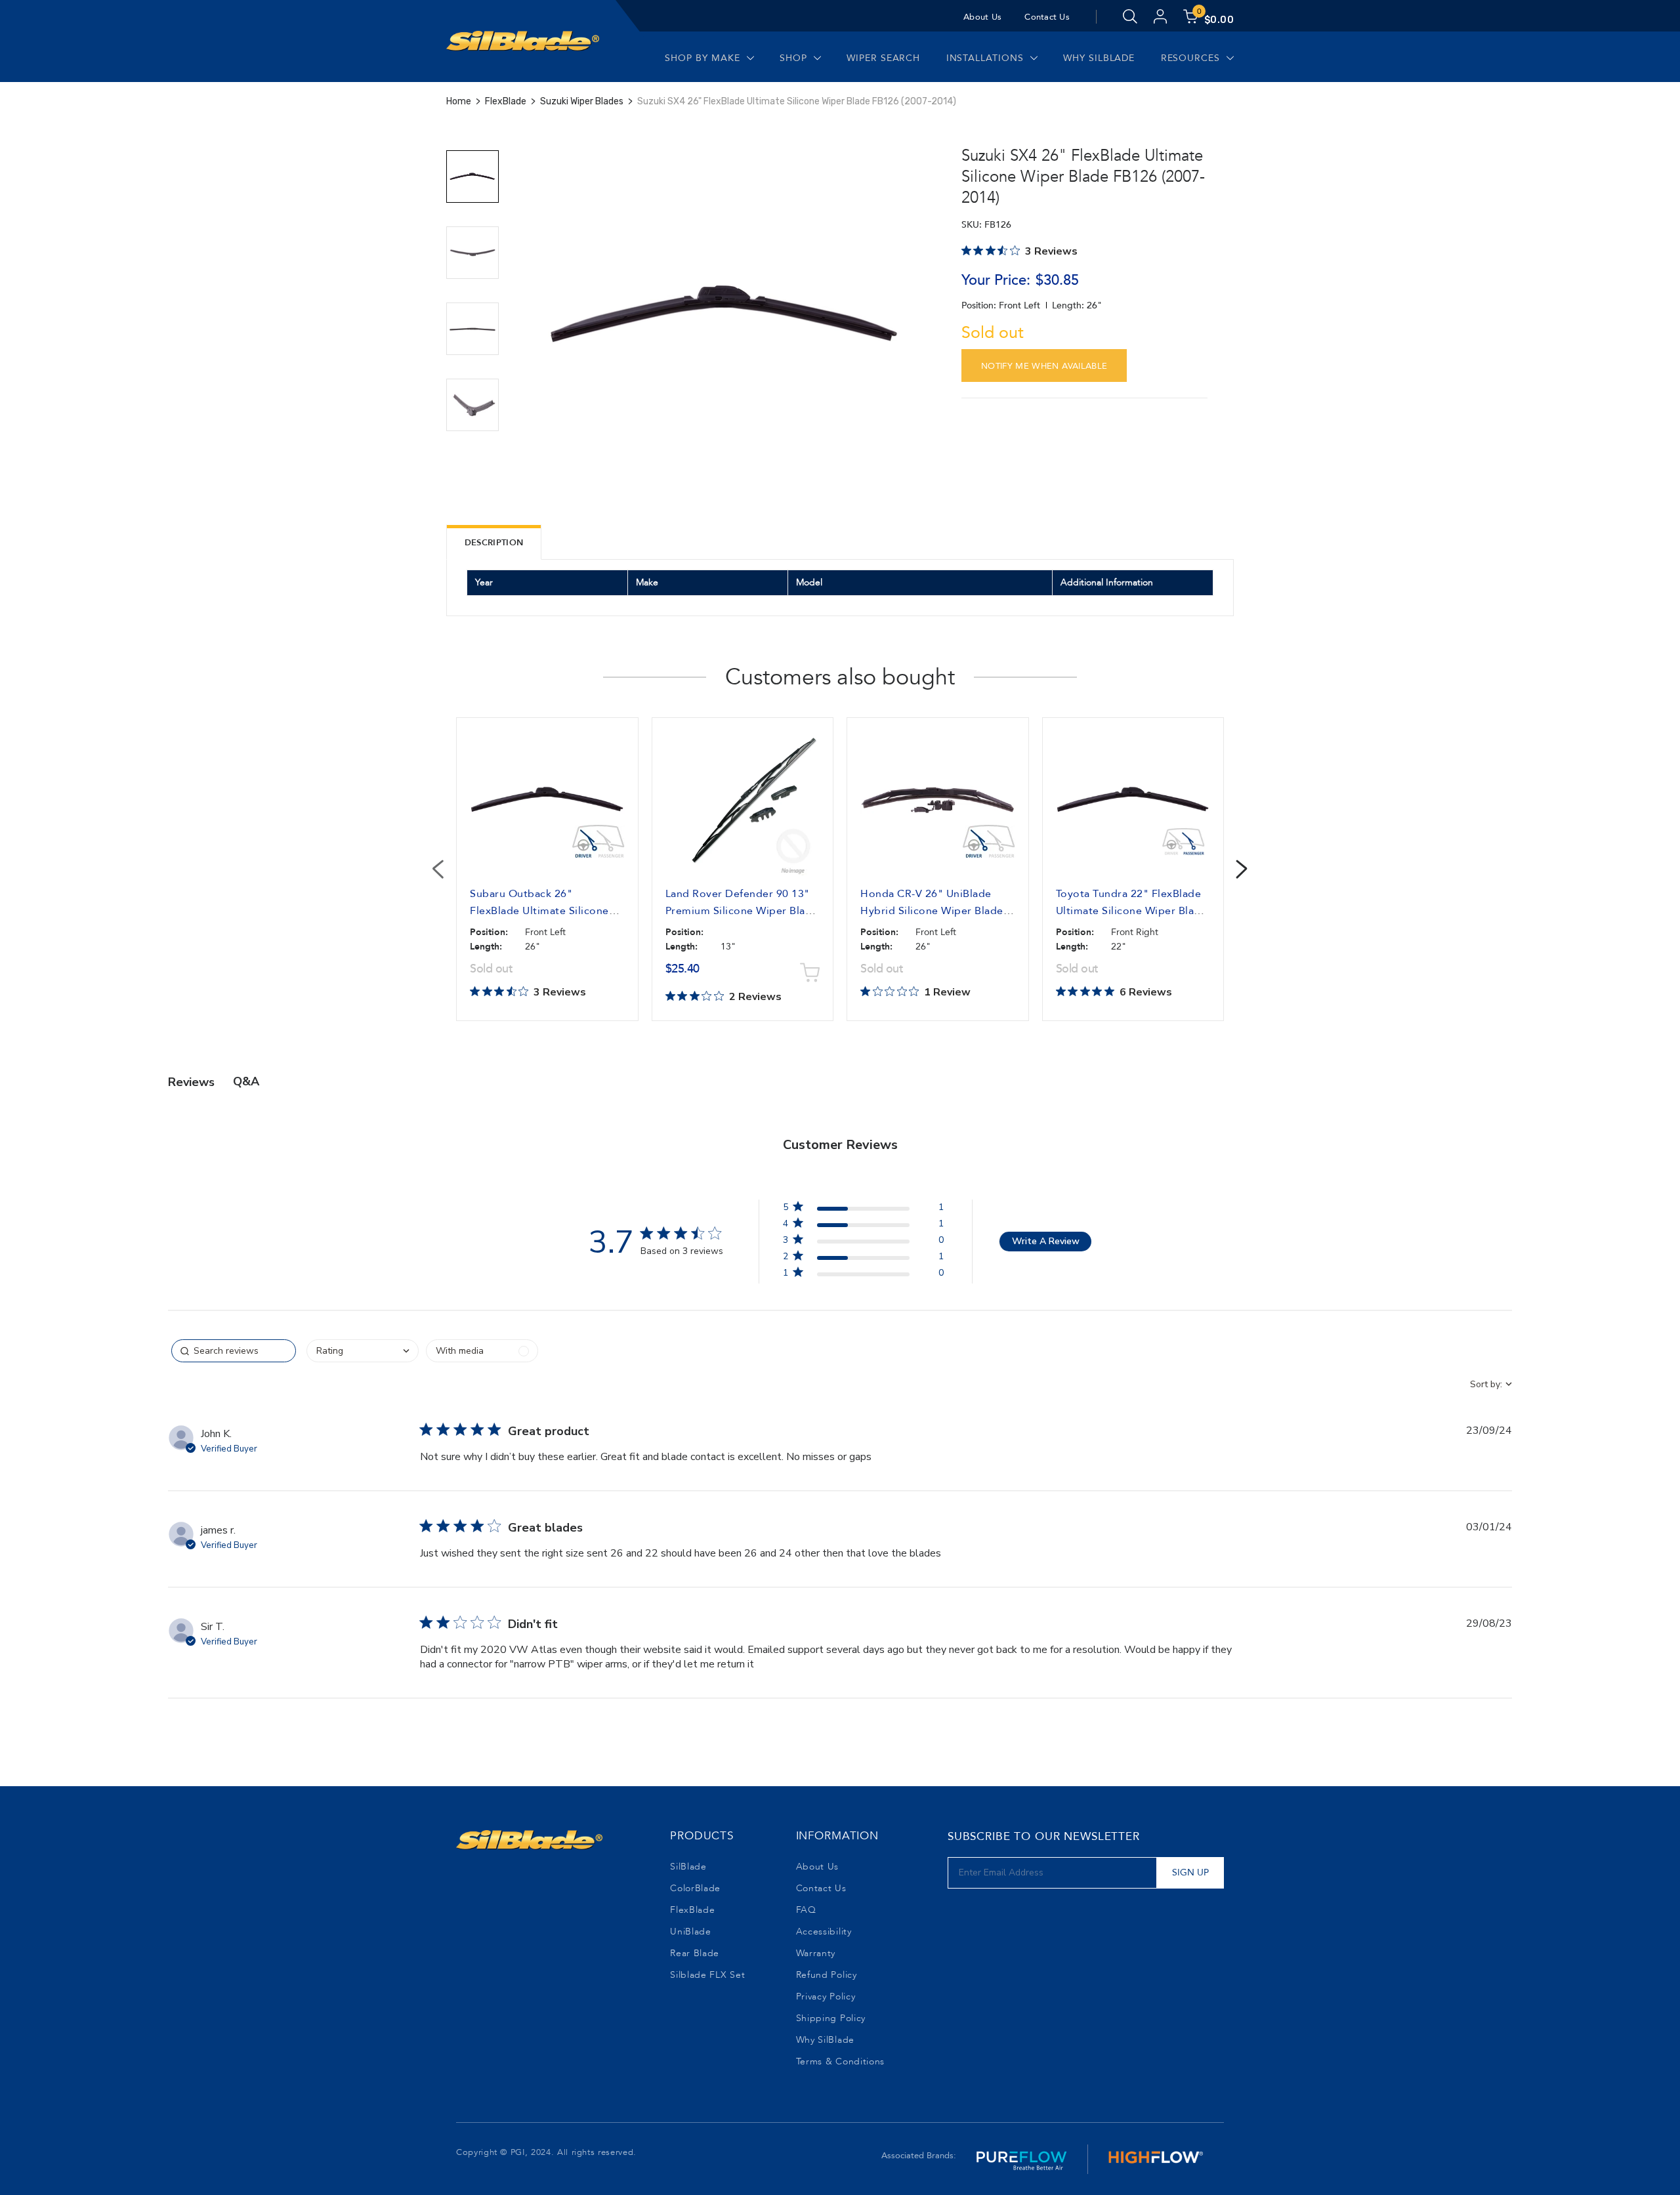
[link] (863, 1275)
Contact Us (1047, 17)
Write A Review (1046, 1241)
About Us (982, 17)
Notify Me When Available (1044, 366)
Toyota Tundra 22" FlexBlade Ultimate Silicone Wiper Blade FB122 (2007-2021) (1132, 911)
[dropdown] (363, 1351)
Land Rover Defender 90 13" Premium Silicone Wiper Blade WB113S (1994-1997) (742, 911)
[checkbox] (482, 1351)
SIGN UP (1190, 1872)
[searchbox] (234, 1351)
